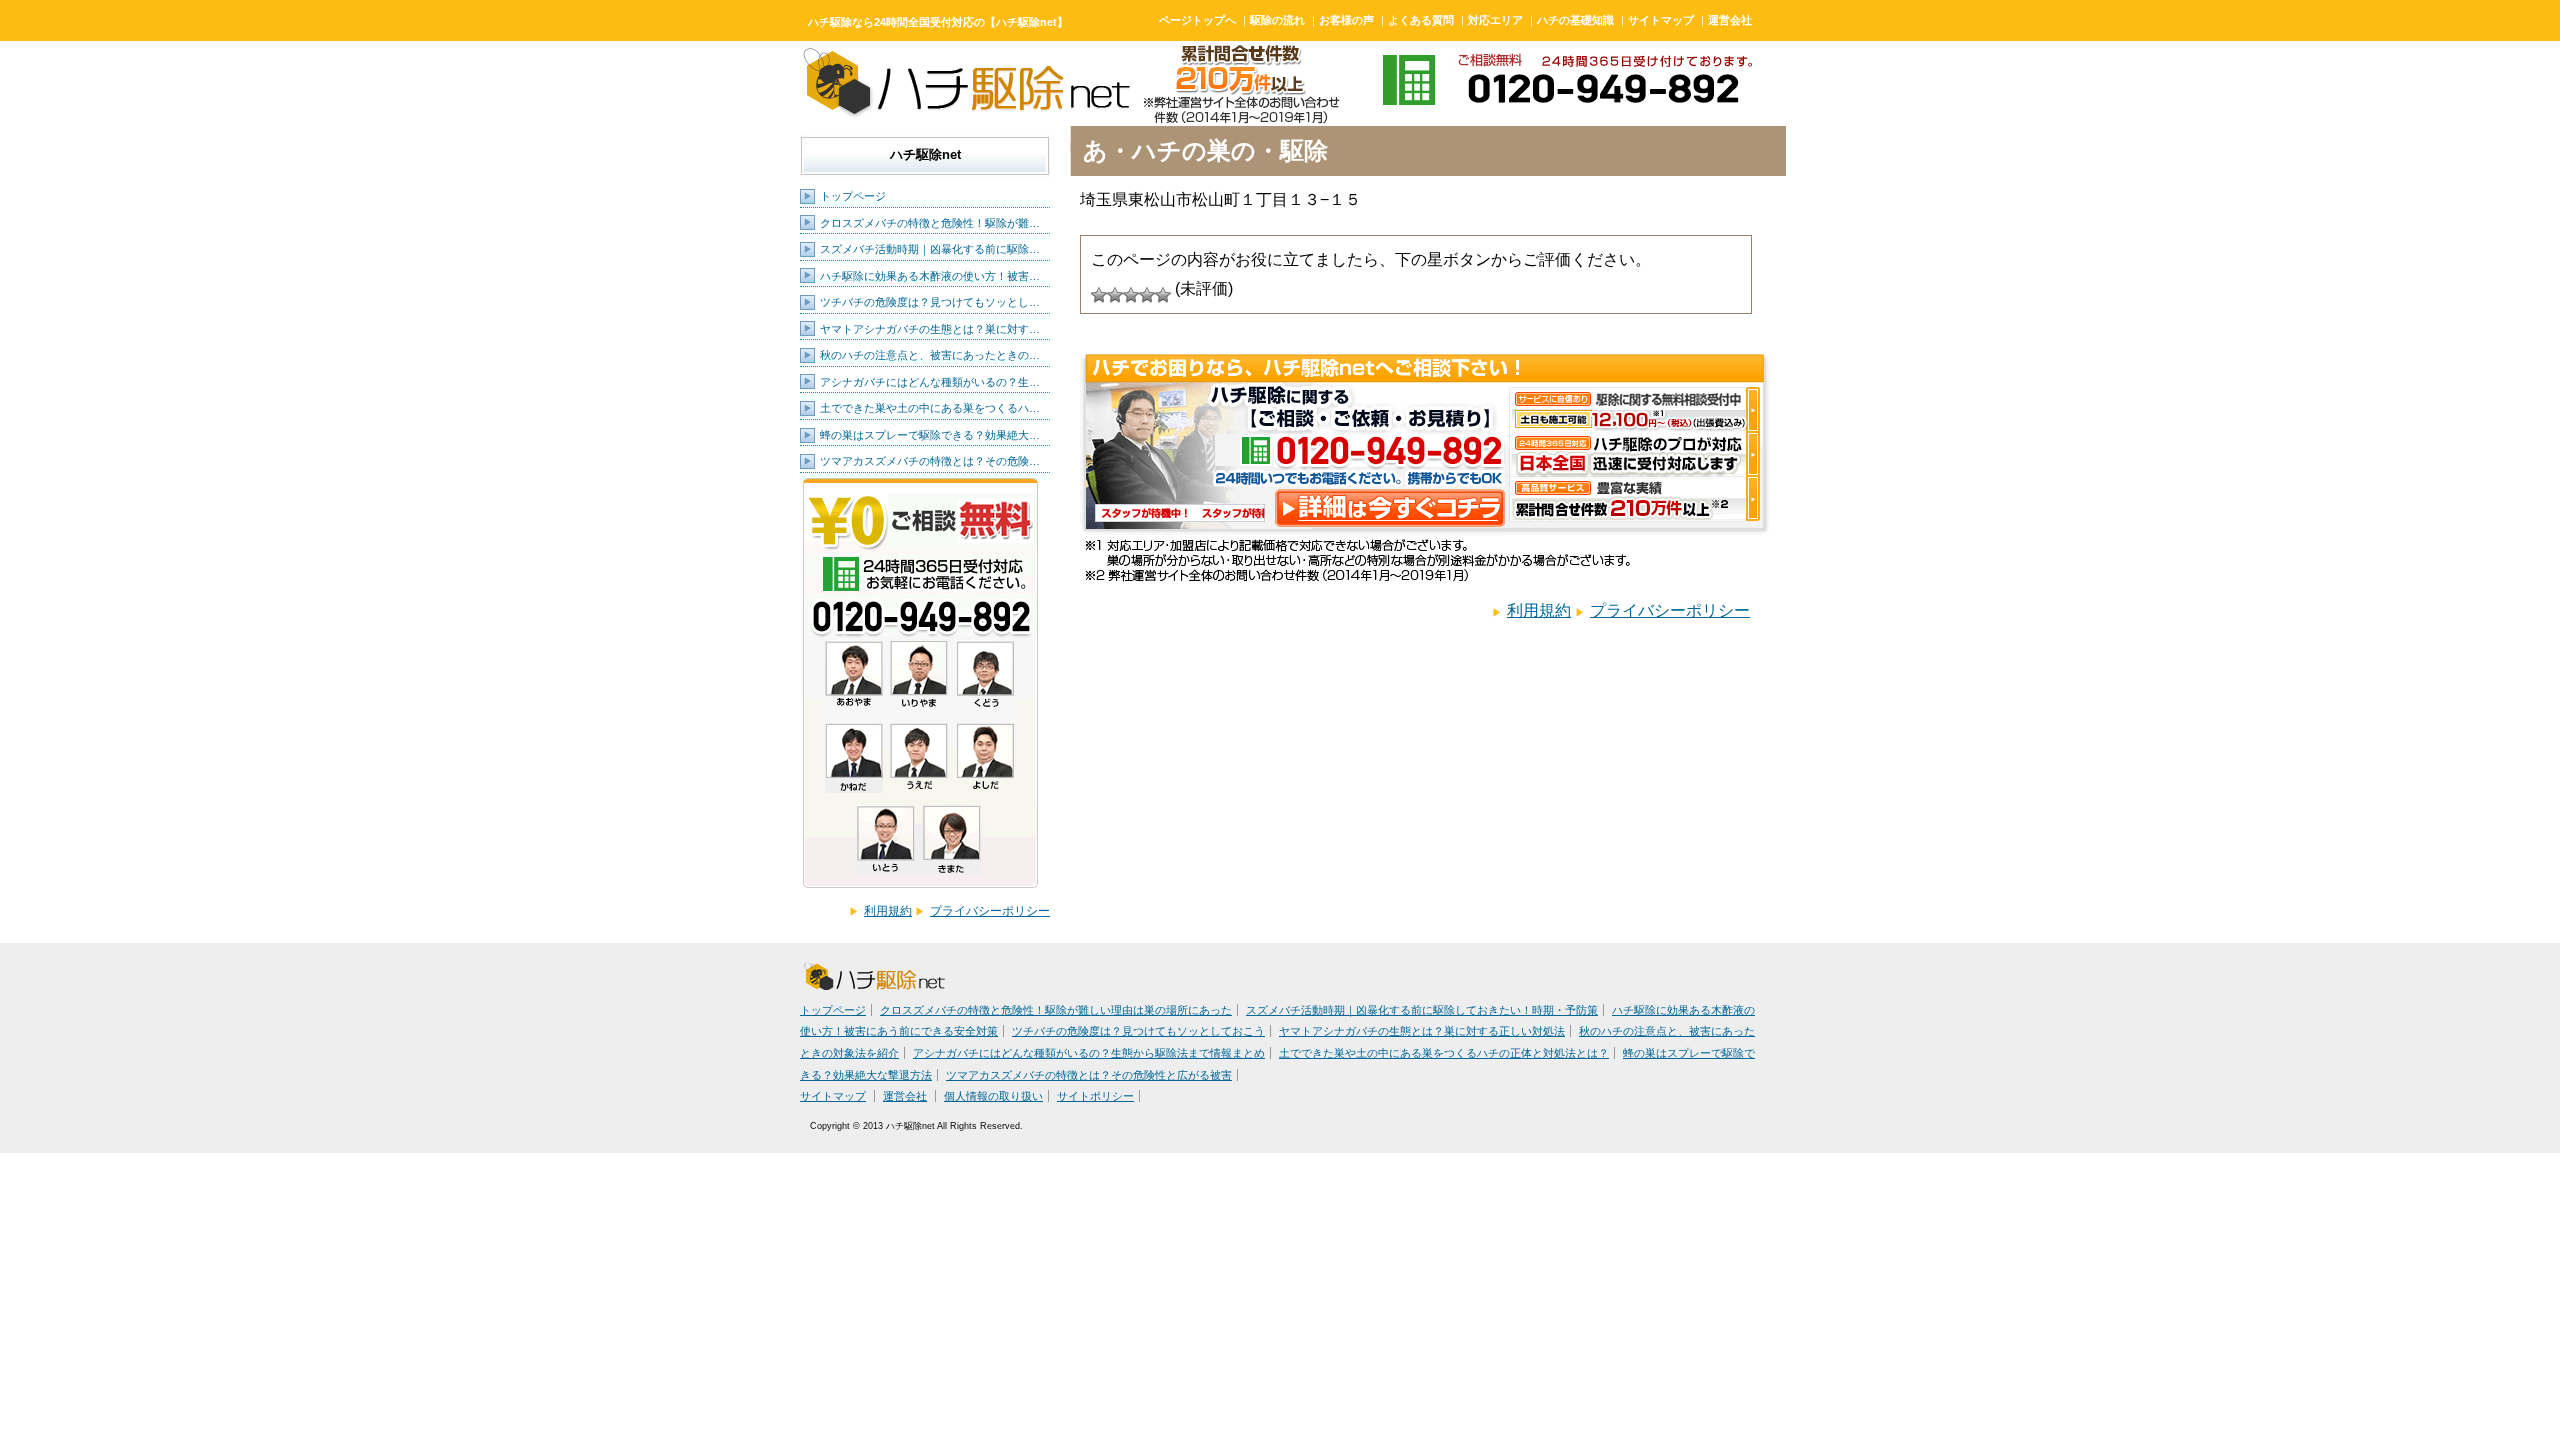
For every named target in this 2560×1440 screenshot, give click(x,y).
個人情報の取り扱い (993, 1096)
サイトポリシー (1095, 1096)
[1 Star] (1099, 295)
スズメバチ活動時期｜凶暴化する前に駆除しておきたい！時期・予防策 (1422, 1010)
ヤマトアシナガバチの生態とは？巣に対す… (930, 329)
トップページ (853, 196)
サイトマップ (1661, 20)
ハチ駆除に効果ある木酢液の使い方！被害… (930, 276)
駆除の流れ (1277, 20)
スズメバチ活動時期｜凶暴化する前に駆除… (930, 249)
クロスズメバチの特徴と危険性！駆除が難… (930, 223)
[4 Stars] (1147, 295)
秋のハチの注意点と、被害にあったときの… (930, 355)
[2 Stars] (1115, 295)
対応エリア (1495, 20)
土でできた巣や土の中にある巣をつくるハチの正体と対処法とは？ (1444, 1053)
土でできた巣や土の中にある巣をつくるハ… (930, 408)
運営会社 (1730, 20)
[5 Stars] (1163, 295)
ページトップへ (1197, 20)
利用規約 (888, 911)
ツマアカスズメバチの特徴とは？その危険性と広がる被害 (1089, 1075)
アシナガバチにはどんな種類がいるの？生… (930, 382)
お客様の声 (1346, 20)
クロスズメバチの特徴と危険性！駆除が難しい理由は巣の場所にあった (1056, 1010)
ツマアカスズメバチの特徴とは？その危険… (930, 461)
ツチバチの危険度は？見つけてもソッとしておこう (1138, 1031)
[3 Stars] (1131, 295)
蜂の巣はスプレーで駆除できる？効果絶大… (930, 435)
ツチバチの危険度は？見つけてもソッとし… (930, 302)
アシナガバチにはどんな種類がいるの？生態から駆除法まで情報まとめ (1089, 1053)
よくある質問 (1421, 20)
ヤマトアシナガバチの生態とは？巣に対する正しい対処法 (1422, 1031)
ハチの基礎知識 (1575, 20)
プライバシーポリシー (990, 911)
